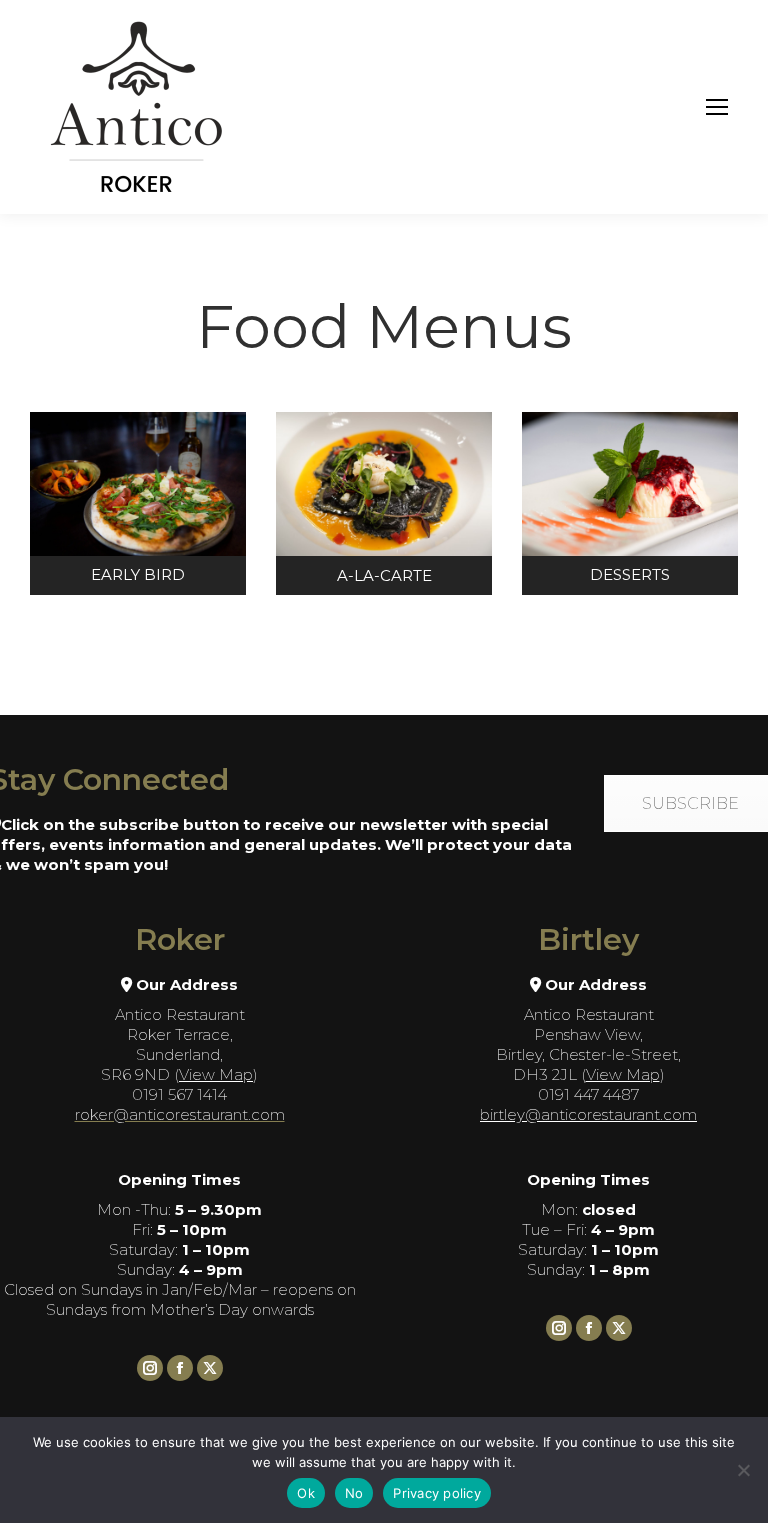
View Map (216, 1074)
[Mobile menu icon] (717, 107)
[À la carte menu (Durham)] (384, 503)
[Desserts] (630, 503)
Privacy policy (437, 1493)
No (354, 1493)
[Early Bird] (138, 503)
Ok (306, 1493)
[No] (743, 1470)
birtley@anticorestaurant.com (588, 1114)
